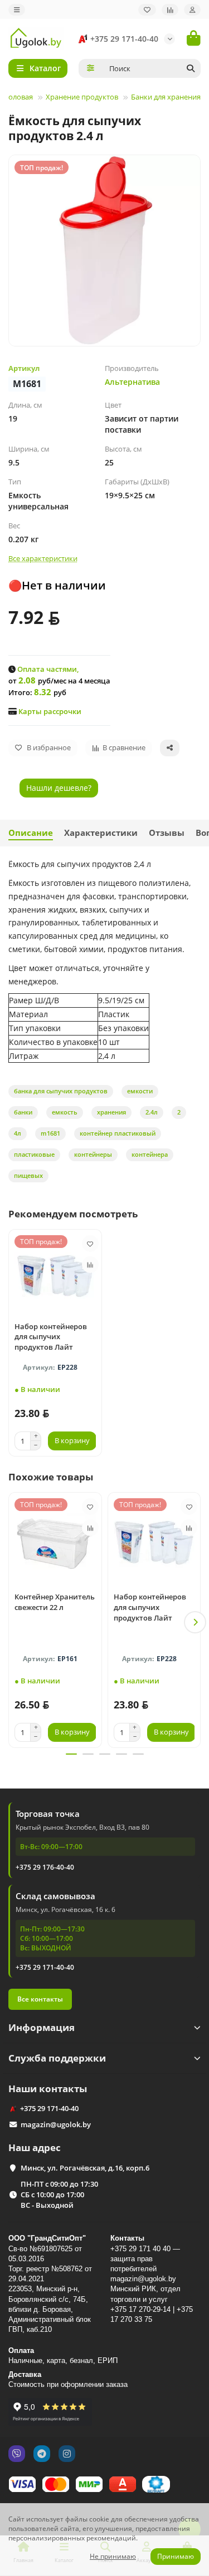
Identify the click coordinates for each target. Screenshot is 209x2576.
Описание (31, 833)
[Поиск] (191, 68)
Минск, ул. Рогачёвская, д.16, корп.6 (85, 2168)
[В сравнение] (90, 1265)
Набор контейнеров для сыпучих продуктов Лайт (51, 1337)
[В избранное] (90, 1244)
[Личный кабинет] (192, 10)
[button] (14, 1622)
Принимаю (176, 2556)
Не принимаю (113, 2556)
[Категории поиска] (91, 68)
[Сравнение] (170, 10)
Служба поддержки (57, 2058)
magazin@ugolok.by (56, 2124)
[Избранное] (147, 10)
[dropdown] (17, 10)
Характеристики (101, 833)
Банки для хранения (166, 97)
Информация (42, 2027)
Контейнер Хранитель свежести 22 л (55, 1602)
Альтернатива (132, 382)
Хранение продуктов (82, 97)
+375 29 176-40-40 (45, 1867)
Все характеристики (43, 558)
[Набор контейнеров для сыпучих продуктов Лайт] (55, 1274)
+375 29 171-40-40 (124, 39)
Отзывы (167, 833)
